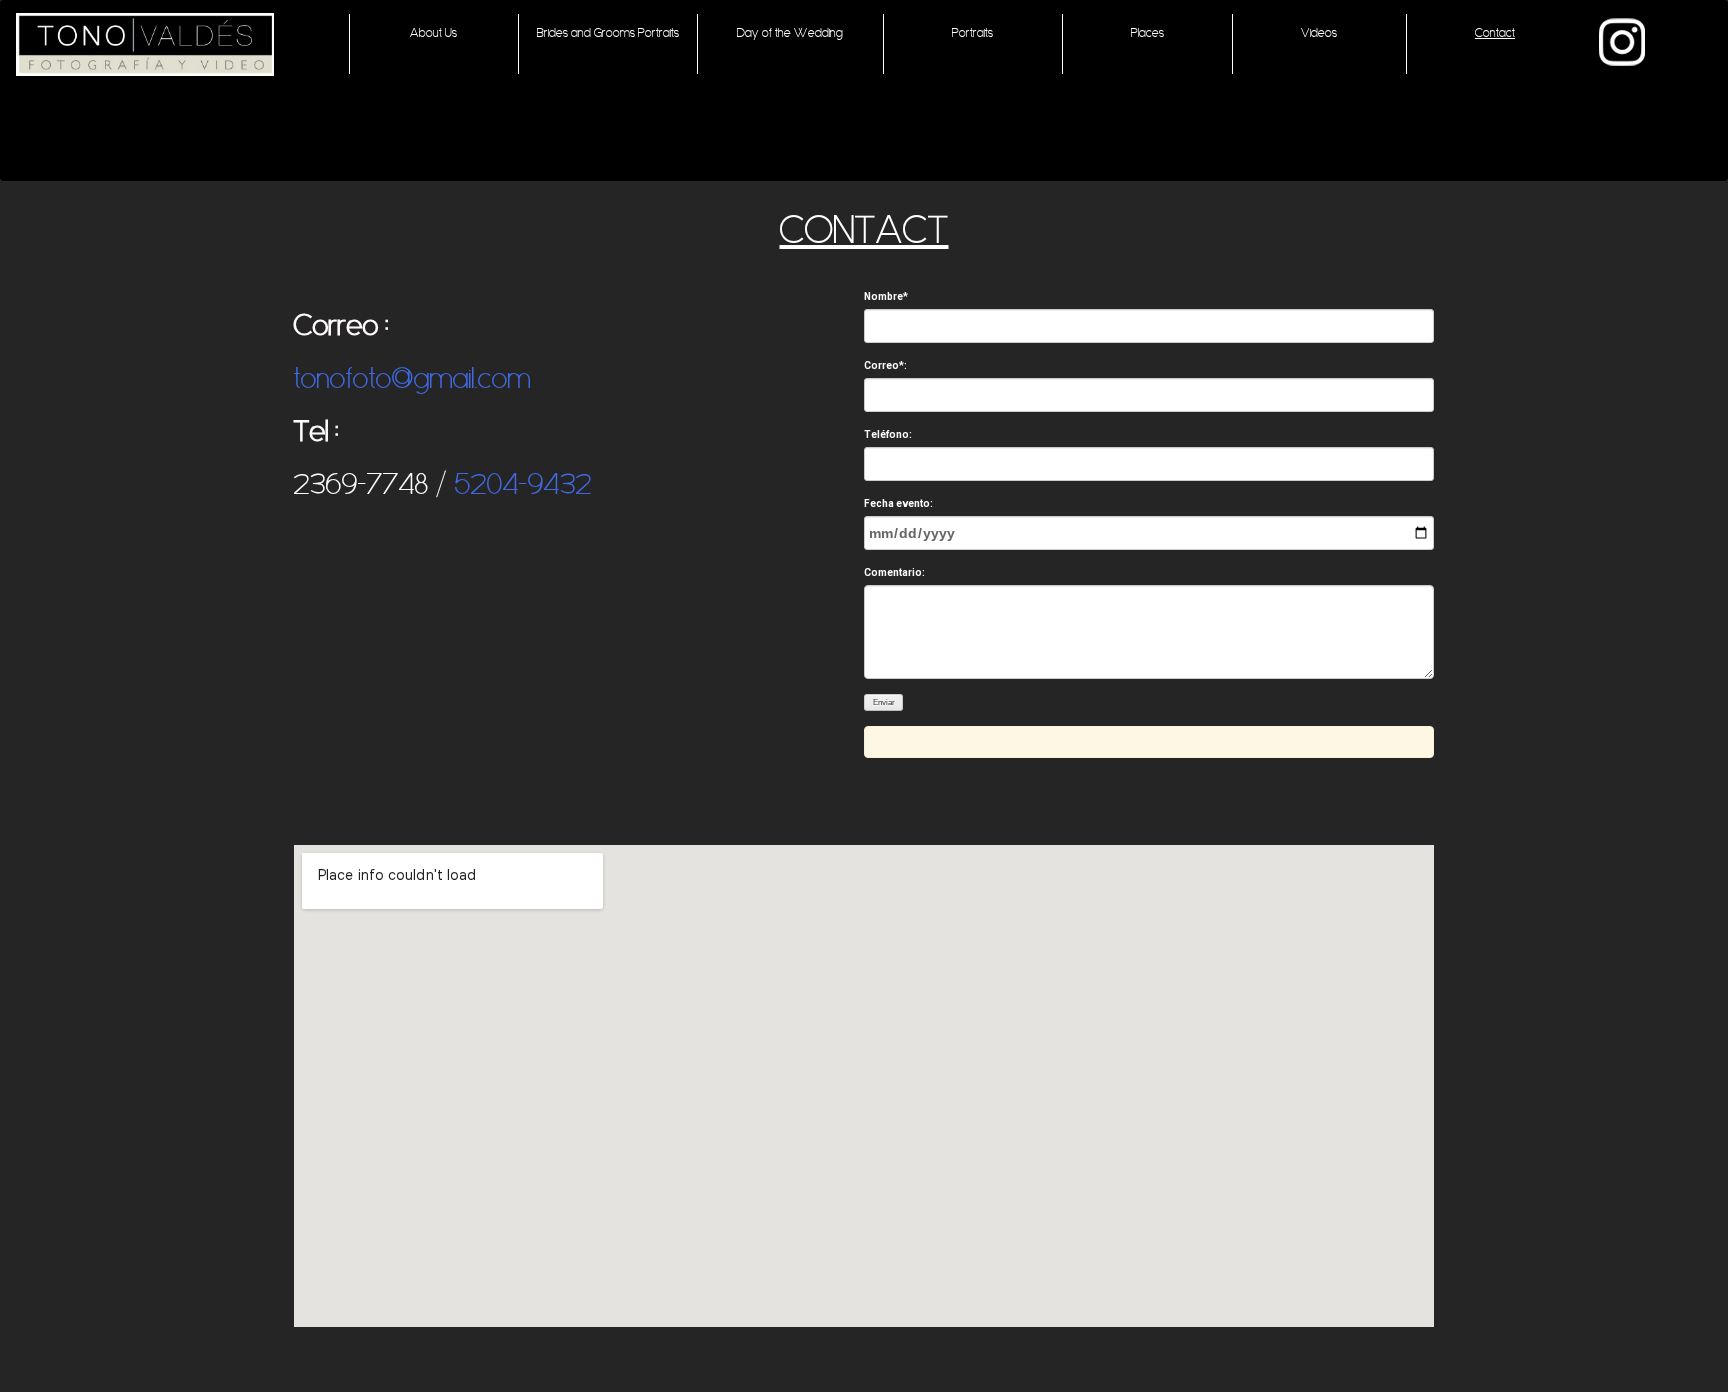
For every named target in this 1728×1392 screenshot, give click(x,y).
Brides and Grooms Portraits (608, 32)
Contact (1495, 32)
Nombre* (886, 296)
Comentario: (894, 572)
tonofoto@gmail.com (412, 378)
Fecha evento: (898, 503)
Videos (1319, 32)
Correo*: (885, 365)
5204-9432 (527, 484)
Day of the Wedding (790, 32)
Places (1147, 32)
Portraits (972, 32)
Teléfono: (888, 434)
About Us (433, 32)
